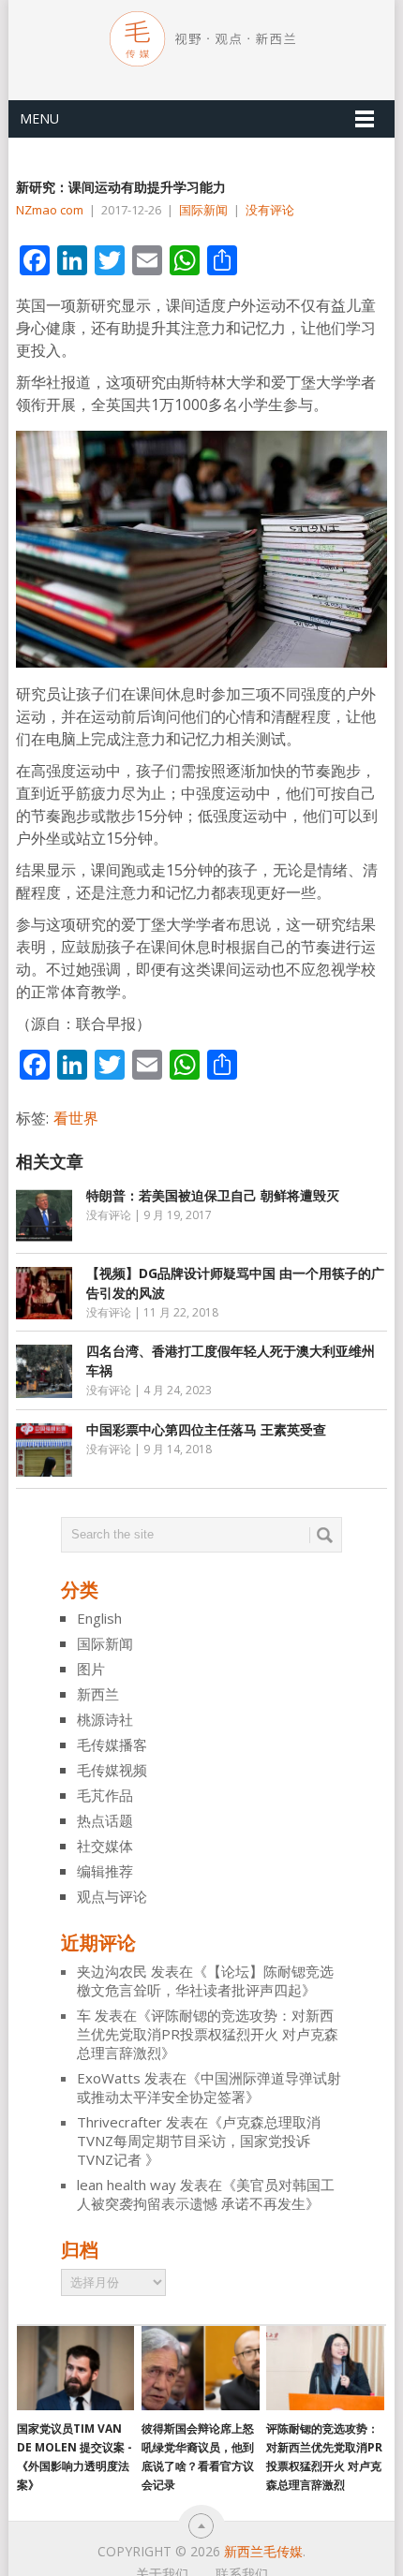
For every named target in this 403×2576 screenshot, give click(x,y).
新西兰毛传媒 (263, 2551)
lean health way (127, 2185)
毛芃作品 (105, 1795)
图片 (91, 1669)
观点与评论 (112, 1896)
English (99, 1618)
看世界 (76, 1118)
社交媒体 (105, 1846)
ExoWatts (109, 2078)
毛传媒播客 (112, 1744)
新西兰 (98, 1694)
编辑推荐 (105, 1871)
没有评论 (270, 210)
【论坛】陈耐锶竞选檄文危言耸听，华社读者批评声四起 (205, 1980)
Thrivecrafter (119, 2122)
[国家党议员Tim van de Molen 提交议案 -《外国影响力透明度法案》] (75, 2368)
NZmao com (50, 210)
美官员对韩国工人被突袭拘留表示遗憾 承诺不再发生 (206, 2194)
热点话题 (105, 1820)
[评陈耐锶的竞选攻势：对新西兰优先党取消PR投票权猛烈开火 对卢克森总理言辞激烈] (325, 2368)
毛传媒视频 (112, 1770)
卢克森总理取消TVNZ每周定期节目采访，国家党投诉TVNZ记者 (199, 2141)
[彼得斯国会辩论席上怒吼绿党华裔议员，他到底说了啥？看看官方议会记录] (200, 2368)
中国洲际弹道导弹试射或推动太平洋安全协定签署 (209, 2087)
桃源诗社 (105, 1719)
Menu (39, 118)
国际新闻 (203, 210)
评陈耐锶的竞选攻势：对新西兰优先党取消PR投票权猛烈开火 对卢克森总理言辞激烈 (208, 2034)
